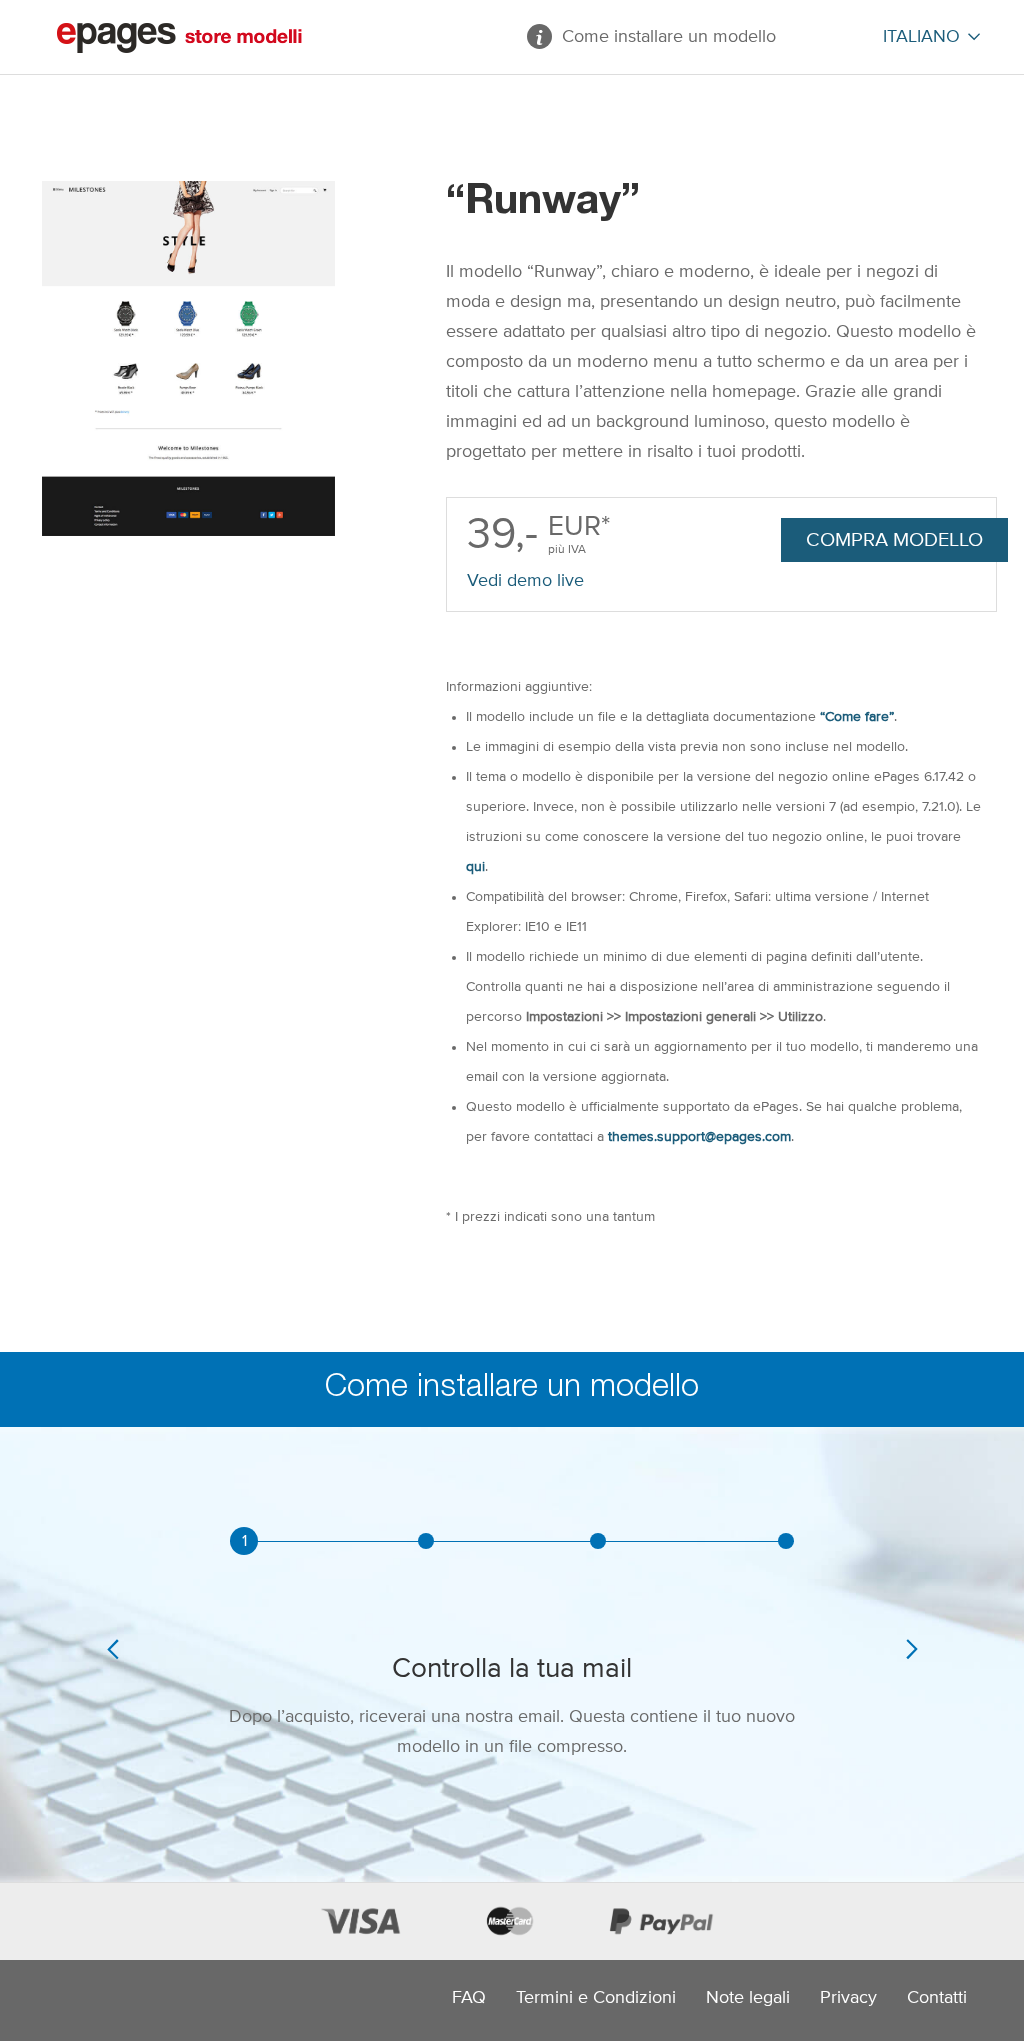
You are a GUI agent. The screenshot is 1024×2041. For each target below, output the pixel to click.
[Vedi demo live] (188, 358)
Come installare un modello (669, 37)
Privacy (848, 1998)
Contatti (937, 1998)
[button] (112, 1704)
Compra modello (894, 540)
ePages (179, 38)
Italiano (921, 37)
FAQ (469, 1998)
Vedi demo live (525, 581)
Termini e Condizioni (596, 1998)
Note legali (748, 1998)
